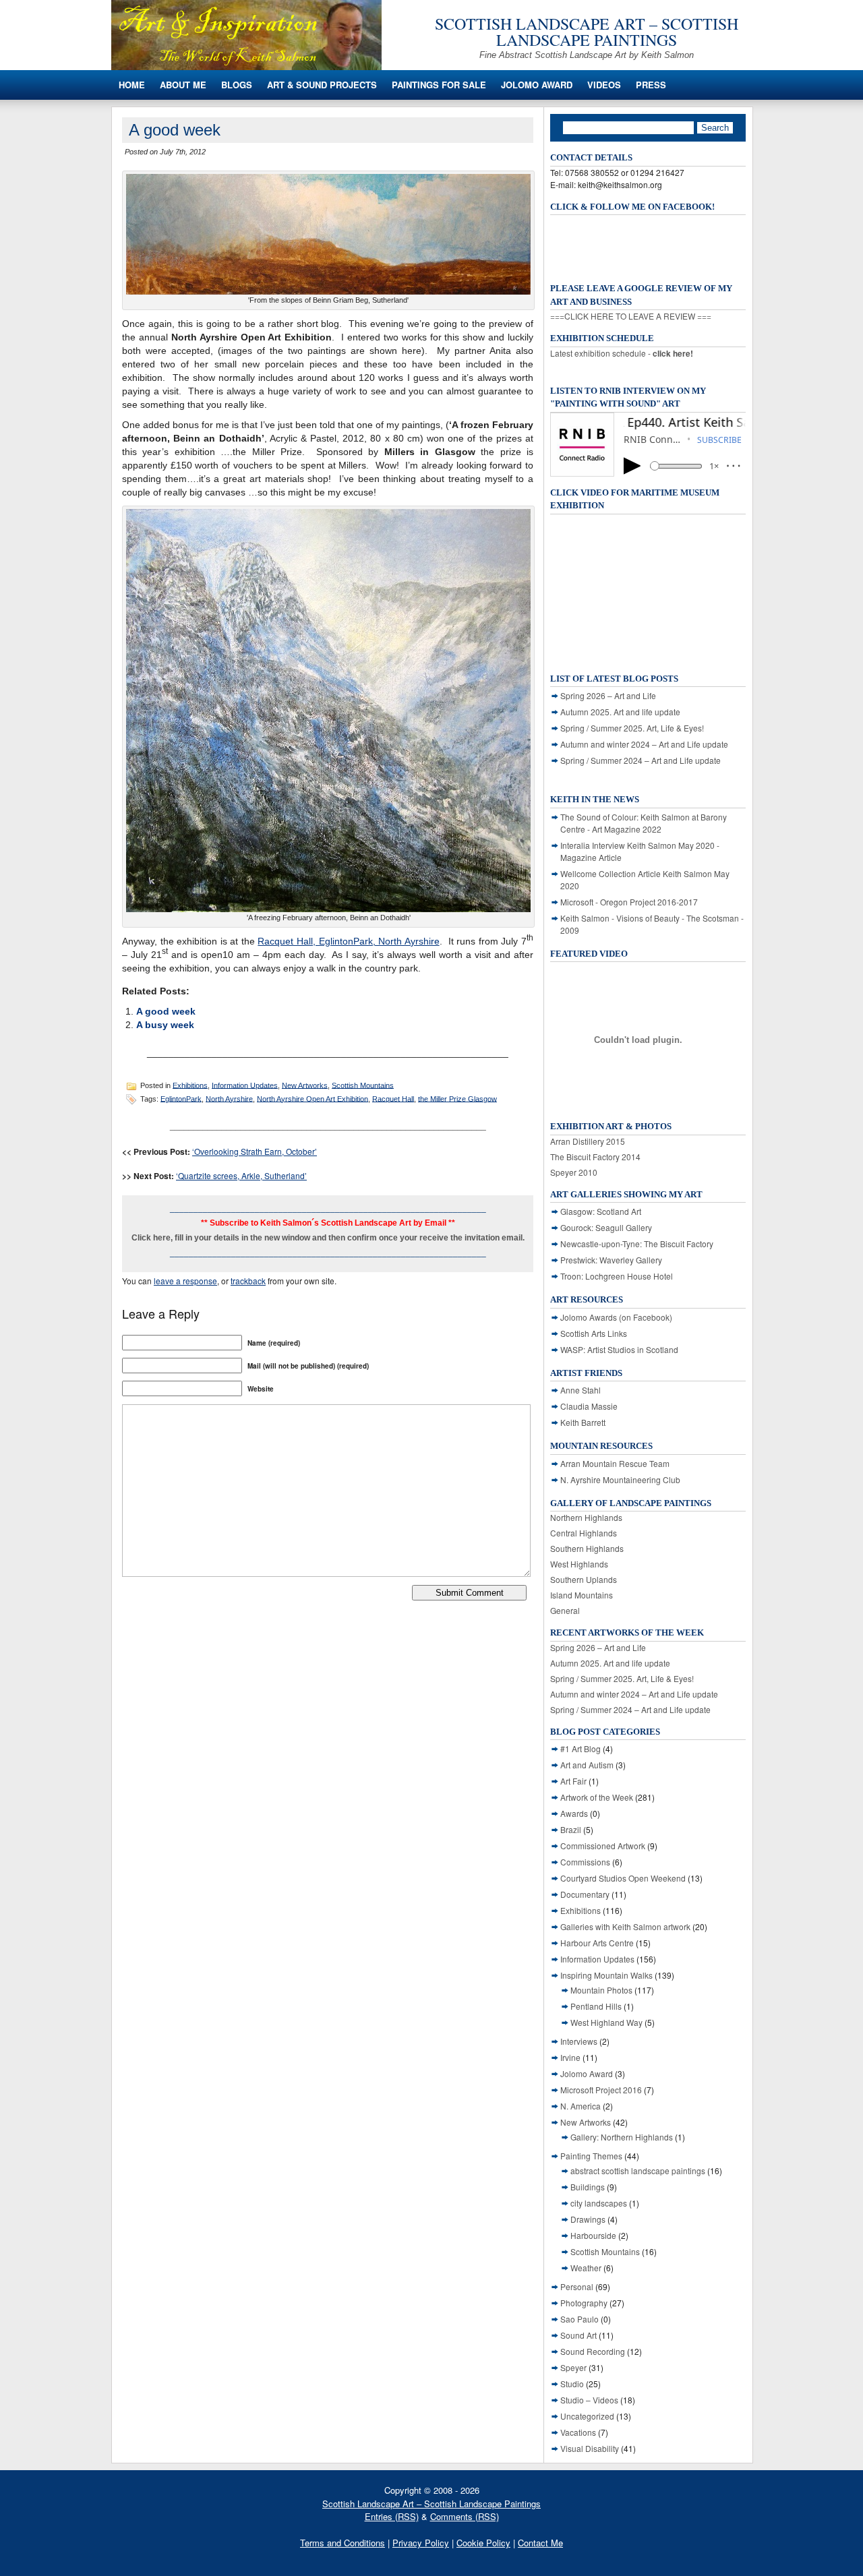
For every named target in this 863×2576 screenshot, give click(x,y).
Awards (574, 1813)
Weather (586, 2268)
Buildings (588, 2187)
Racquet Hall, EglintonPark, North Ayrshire (348, 941)
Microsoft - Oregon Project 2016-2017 (629, 902)
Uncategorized (587, 2416)
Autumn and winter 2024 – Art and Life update (644, 744)
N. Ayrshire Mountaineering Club (620, 1479)
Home (132, 85)
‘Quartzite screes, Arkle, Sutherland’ (241, 1175)
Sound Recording (593, 2351)
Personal (577, 2286)
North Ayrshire (229, 1098)
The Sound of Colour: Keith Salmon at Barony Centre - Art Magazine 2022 (644, 823)
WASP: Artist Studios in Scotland (619, 1349)
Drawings (588, 2219)
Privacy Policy (421, 2543)
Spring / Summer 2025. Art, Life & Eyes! (632, 728)
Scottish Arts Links (594, 1333)
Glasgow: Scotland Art (601, 1211)
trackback (248, 1281)
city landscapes (599, 2203)
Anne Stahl (581, 1390)
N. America (581, 2106)
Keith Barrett (583, 1422)
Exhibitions (190, 1085)
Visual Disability (590, 2448)
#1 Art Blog (581, 1748)
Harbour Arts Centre (597, 1943)
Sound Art (578, 2335)
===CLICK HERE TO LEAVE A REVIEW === (631, 316)
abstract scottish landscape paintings (638, 2170)
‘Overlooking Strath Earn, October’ (255, 1151)
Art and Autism (587, 1765)
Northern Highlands (586, 1517)
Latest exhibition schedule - (622, 353)
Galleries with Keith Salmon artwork (625, 1926)
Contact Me (540, 2543)
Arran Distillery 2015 (588, 1141)
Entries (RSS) (392, 2516)
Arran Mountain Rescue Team (615, 1463)
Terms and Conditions (343, 2543)
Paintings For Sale (439, 85)
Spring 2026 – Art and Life (608, 695)
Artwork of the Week (597, 1797)
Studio (572, 2384)
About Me (183, 85)
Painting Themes (591, 2156)
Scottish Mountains (363, 1085)
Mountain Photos (601, 1990)
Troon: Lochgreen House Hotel (617, 1276)
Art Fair (573, 1781)
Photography (584, 2303)
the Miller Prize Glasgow (457, 1098)
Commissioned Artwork (603, 1846)
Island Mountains (582, 1595)
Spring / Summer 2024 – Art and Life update (641, 760)
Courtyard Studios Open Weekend (623, 1878)
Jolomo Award (537, 85)
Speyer (573, 2367)
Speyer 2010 (574, 1172)
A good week (166, 1011)
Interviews (579, 2041)
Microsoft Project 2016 (601, 2090)
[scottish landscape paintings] (246, 66)
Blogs (237, 85)
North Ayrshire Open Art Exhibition (313, 1098)
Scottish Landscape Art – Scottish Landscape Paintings (587, 32)
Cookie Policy (483, 2543)
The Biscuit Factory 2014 (595, 1157)
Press (651, 85)
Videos (604, 85)
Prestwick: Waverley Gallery (611, 1260)
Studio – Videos (589, 2400)
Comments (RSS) (465, 2516)
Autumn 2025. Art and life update (620, 712)
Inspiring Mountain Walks (606, 1975)
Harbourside (593, 2235)
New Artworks (305, 1085)
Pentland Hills (596, 2006)
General (565, 1610)
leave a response (185, 1281)
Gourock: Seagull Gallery (606, 1227)
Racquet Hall (393, 1098)
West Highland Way (606, 2022)
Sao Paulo (579, 2319)
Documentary (585, 1894)
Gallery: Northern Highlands (622, 2137)
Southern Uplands (584, 1579)
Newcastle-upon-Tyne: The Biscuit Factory (637, 1244)
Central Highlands (584, 1533)
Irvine (570, 2057)
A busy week (165, 1025)
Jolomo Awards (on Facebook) (616, 1317)
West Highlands (579, 1564)
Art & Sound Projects (322, 85)
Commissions (585, 1862)
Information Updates (245, 1085)
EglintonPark (181, 1098)
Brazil (571, 1829)
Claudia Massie (589, 1406)
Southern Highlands (587, 1548)
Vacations (578, 2432)
